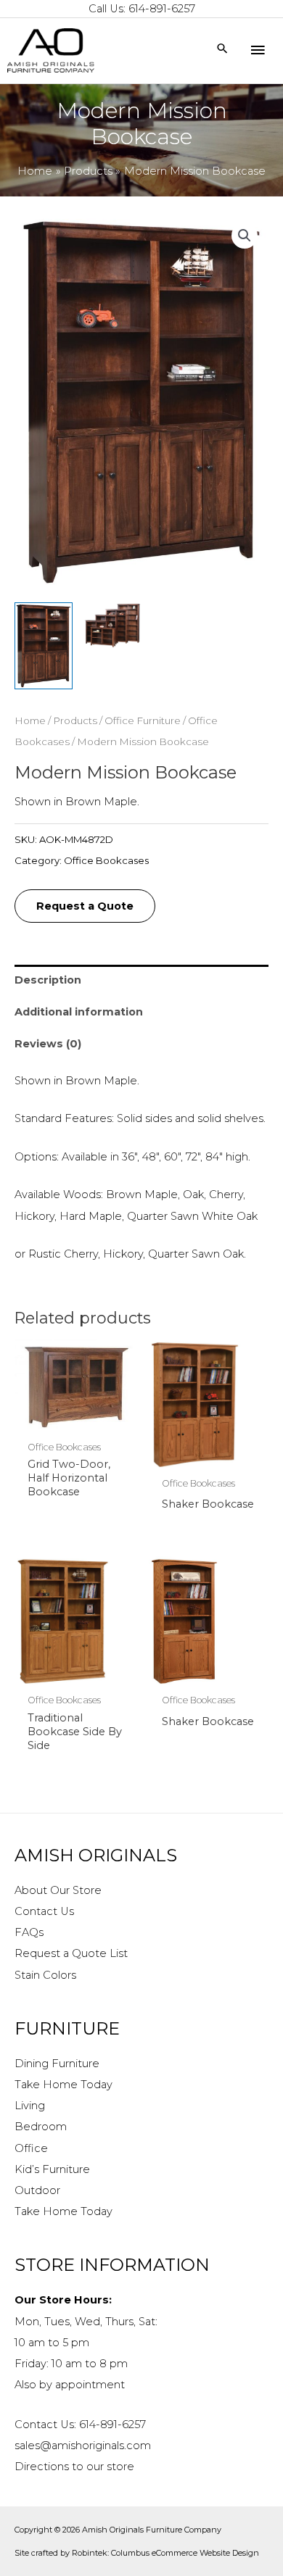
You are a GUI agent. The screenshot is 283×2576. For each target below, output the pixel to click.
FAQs (29, 1932)
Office (31, 2148)
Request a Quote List (71, 1953)
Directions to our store (74, 2467)
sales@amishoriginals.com (83, 2446)
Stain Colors (45, 1975)
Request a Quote (85, 906)
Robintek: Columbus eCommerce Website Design (165, 2553)
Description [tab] (48, 980)
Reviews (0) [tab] (48, 1044)
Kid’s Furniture (52, 2169)
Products (75, 720)
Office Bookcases (106, 860)
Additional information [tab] (79, 1012)
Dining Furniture (57, 2064)
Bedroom (41, 2127)
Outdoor (37, 2190)
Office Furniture (143, 720)
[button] (245, 236)
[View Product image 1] (44, 646)
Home (30, 720)
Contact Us (44, 1911)
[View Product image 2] (112, 626)
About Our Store (58, 1890)
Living (30, 2106)
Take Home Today (63, 2085)
